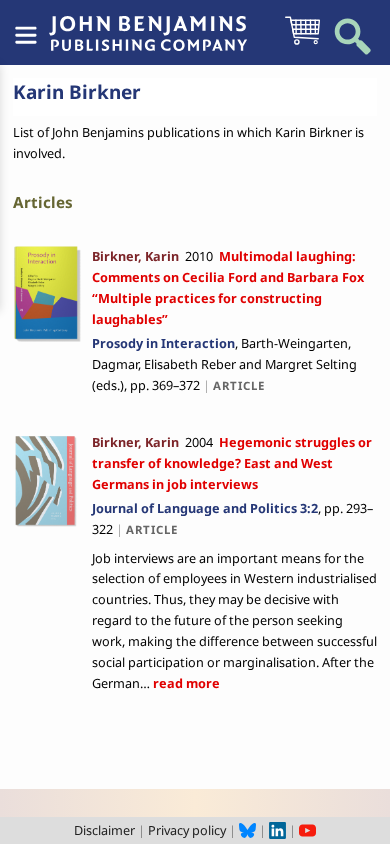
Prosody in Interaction (163, 343)
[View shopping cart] (302, 43)
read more (185, 683)
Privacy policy (187, 830)
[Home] (148, 23)
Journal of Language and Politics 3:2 (205, 508)
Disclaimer (104, 830)
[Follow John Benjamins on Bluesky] (247, 830)
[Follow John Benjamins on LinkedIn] (277, 830)
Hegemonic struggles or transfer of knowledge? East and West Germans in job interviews (232, 463)
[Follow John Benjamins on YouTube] (307, 830)
